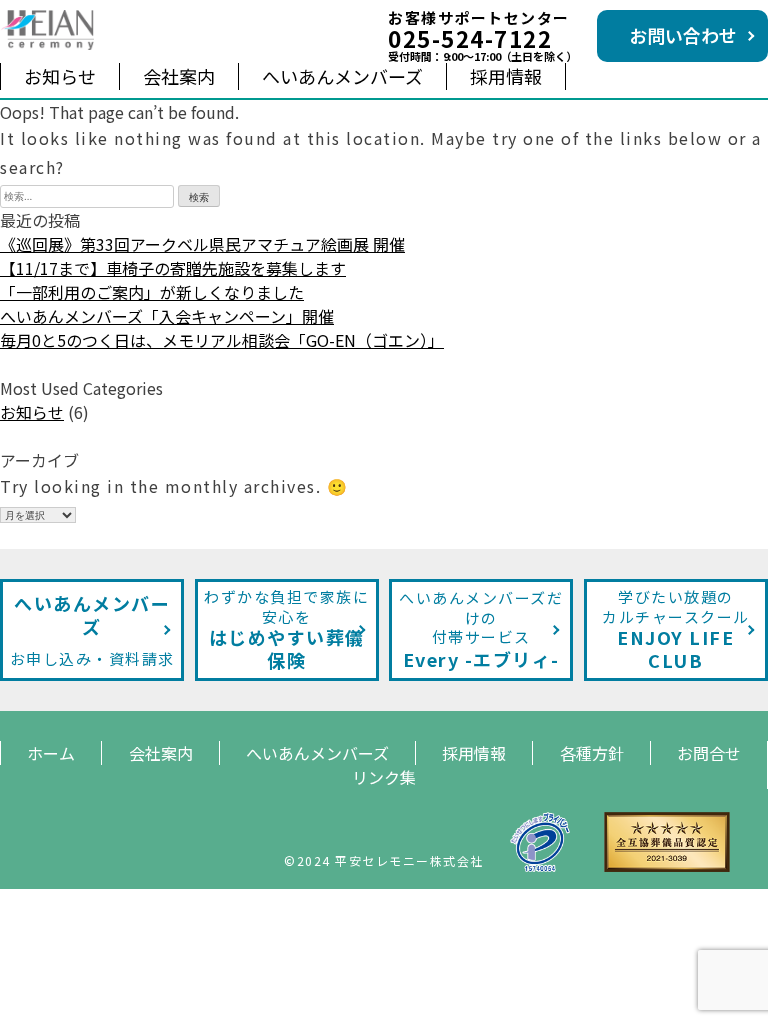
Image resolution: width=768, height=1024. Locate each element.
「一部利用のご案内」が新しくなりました (152, 292)
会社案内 (179, 76)
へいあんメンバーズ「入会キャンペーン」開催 (167, 316)
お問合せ (709, 753)
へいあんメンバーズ (342, 76)
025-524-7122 (470, 38)
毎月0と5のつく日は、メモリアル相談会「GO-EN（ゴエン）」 (222, 340)
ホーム (51, 753)
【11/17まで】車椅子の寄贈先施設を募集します (173, 268)
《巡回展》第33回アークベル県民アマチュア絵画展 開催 (202, 244)
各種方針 (592, 753)
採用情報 (506, 76)
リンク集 (384, 777)
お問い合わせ (683, 35)
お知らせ (60, 76)
